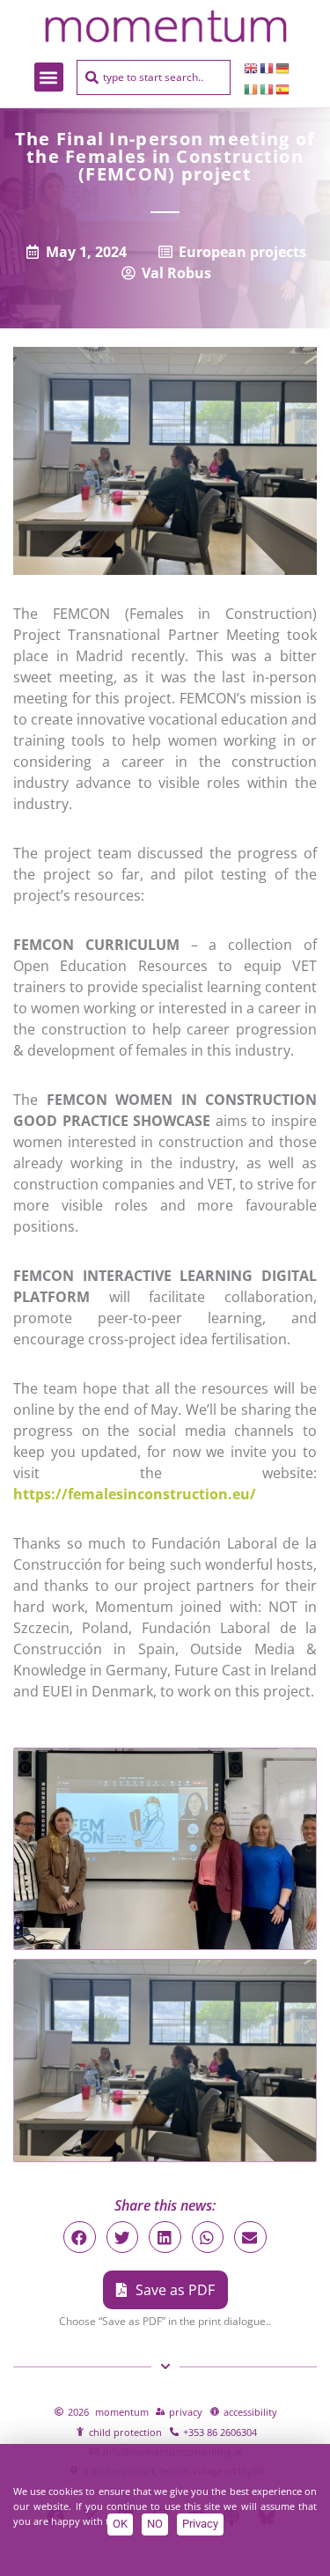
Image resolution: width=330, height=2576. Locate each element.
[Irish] (252, 88)
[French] (268, 67)
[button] (49, 77)
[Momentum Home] (165, 26)
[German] (283, 67)
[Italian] (268, 88)
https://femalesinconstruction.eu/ (135, 1494)
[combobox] (154, 77)
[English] (252, 67)
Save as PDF (175, 2290)
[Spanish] (283, 88)
